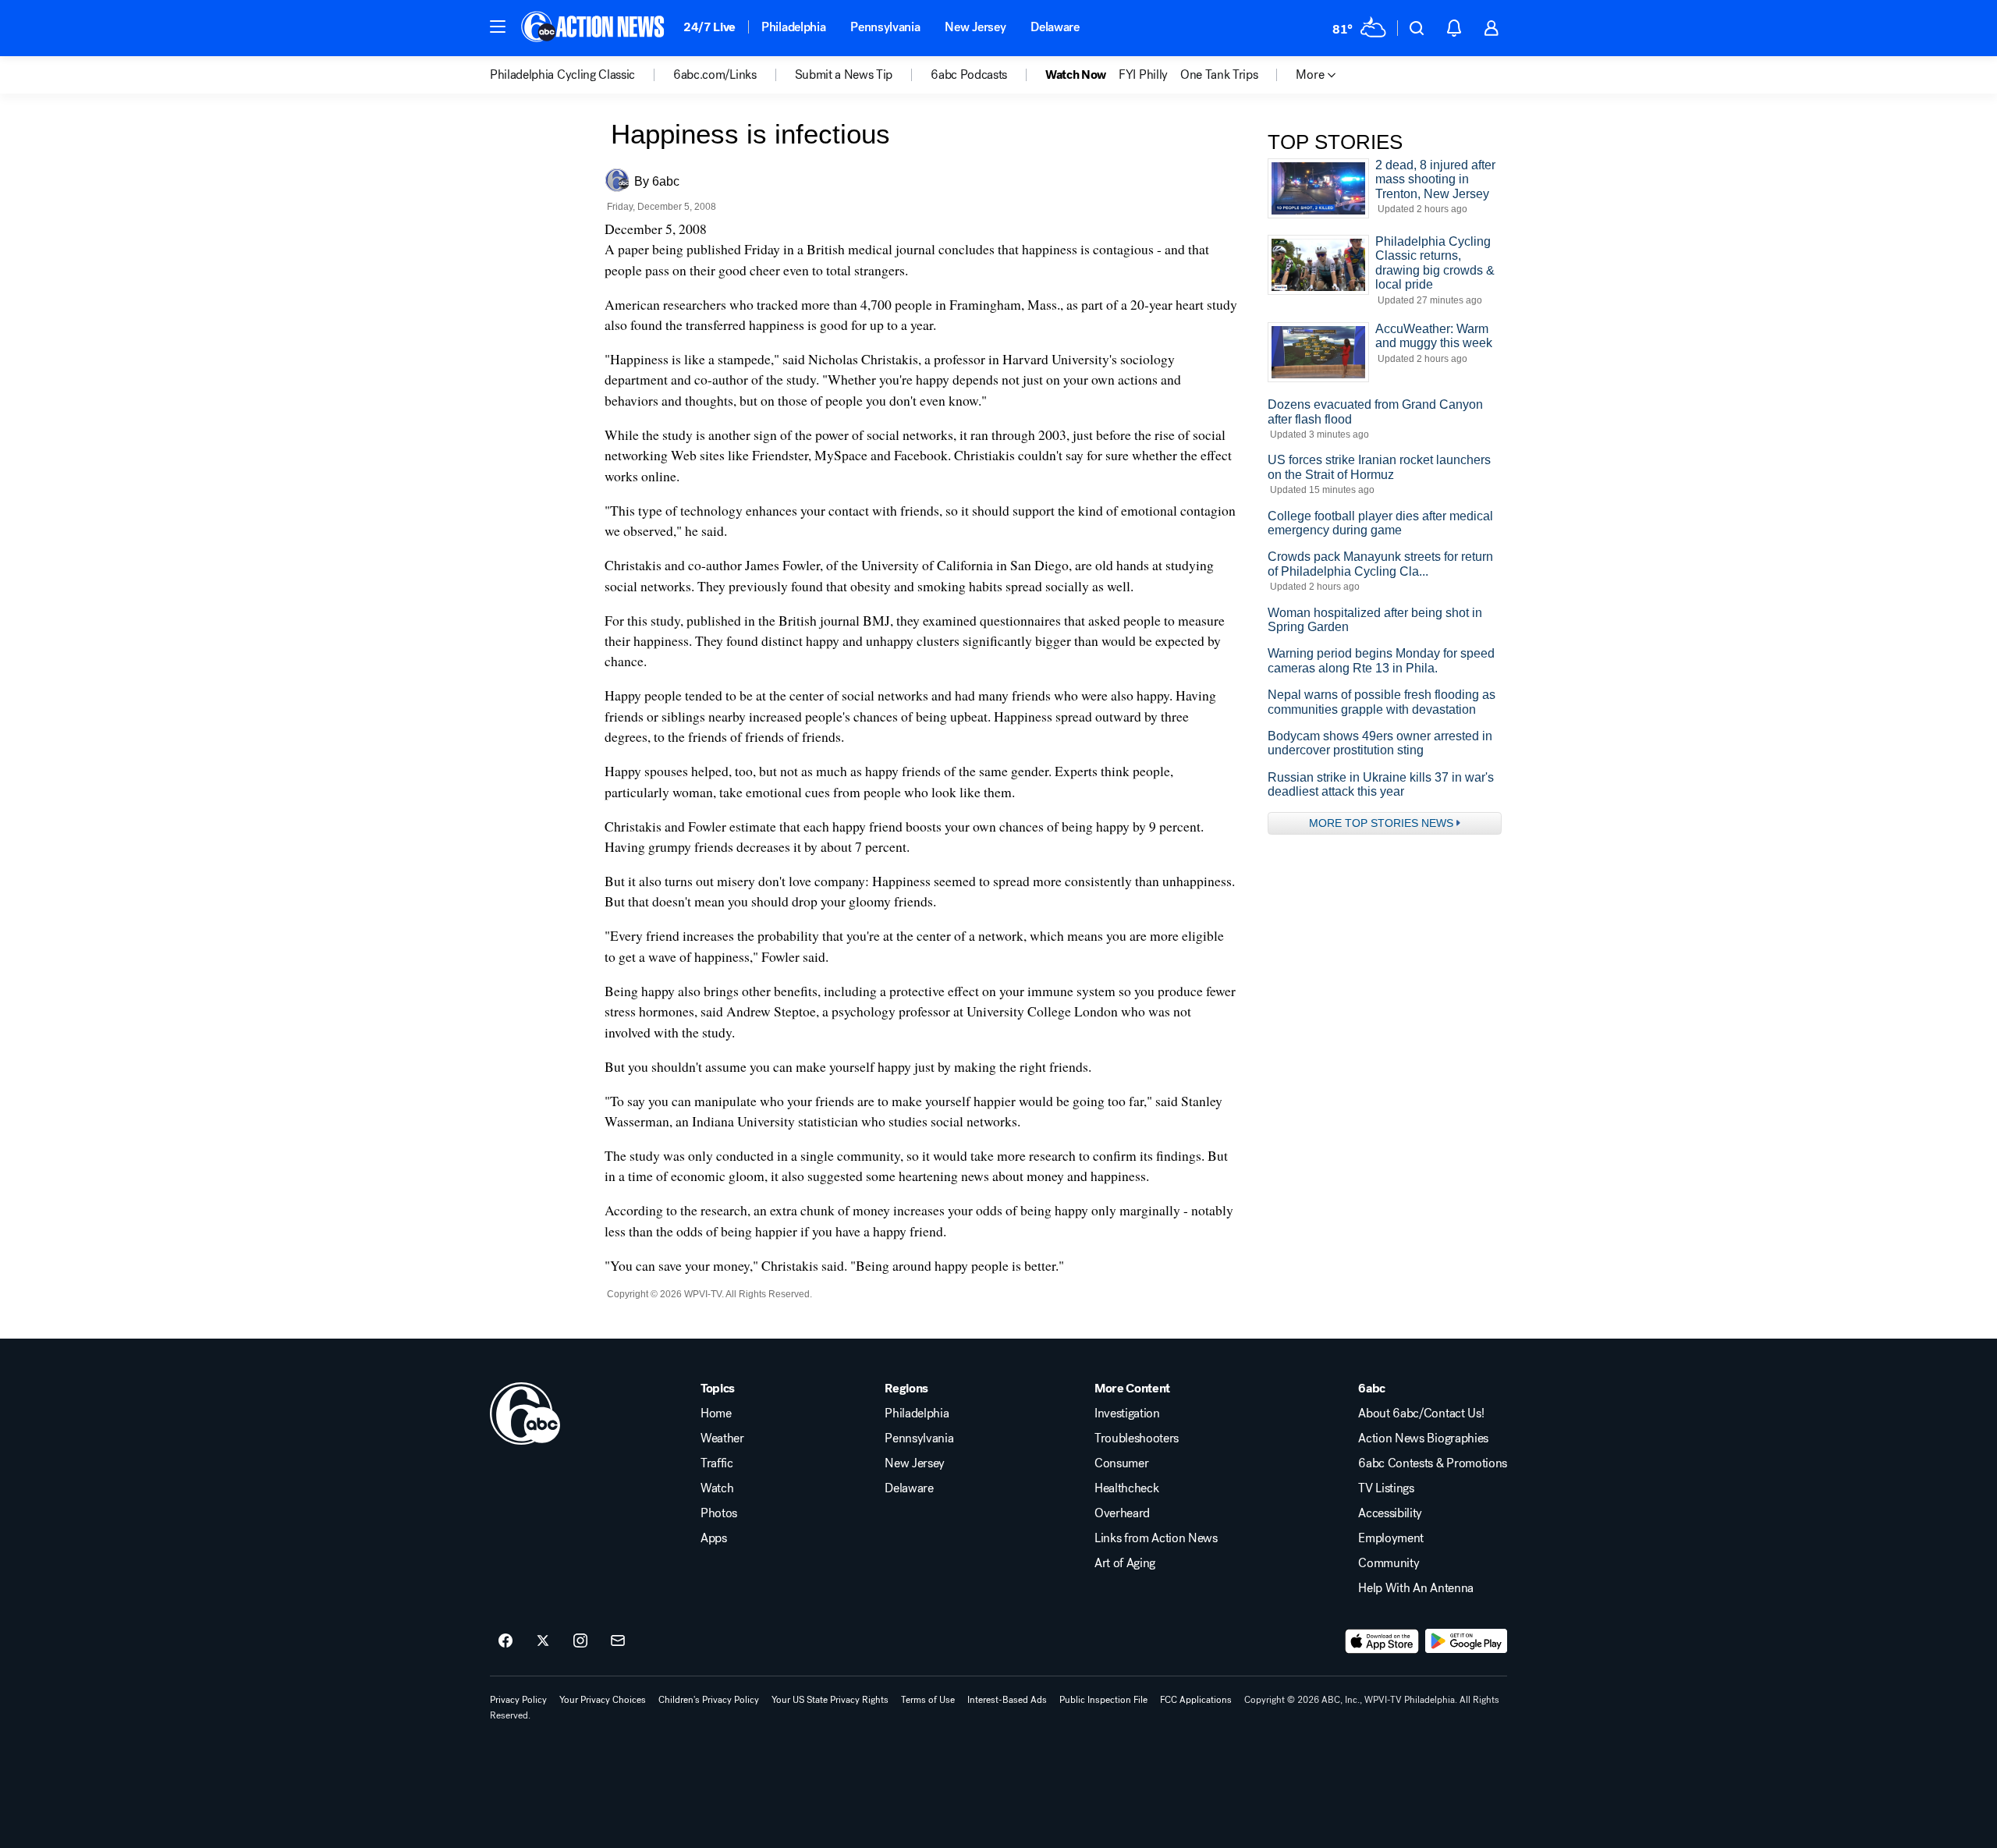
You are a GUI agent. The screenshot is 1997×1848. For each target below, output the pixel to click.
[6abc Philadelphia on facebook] (505, 1641)
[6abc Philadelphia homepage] (594, 28)
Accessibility (1390, 1513)
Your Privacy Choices (603, 1700)
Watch (717, 1488)
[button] (498, 27)
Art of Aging (1125, 1563)
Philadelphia (793, 27)
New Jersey (975, 27)
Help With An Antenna (1416, 1588)
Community (1389, 1563)
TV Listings (1386, 1488)
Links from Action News (1156, 1538)
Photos (719, 1513)
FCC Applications (1196, 1700)
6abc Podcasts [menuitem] (969, 75)
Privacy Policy (518, 1700)
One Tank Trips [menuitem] (1219, 75)
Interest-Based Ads (1007, 1700)
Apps (714, 1538)
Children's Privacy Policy (709, 1700)
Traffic (717, 1463)
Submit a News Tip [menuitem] (844, 75)
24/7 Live (709, 27)
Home (716, 1413)
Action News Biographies (1423, 1438)
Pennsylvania (885, 27)
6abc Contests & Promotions (1433, 1463)
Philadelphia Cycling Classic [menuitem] (562, 75)
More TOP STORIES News (1381, 823)
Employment (1391, 1538)
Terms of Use (928, 1700)
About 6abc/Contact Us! (1421, 1413)
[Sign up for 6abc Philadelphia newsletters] (618, 1641)
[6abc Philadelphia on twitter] (543, 1641)
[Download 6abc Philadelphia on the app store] (1382, 1641)
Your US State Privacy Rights (830, 1700)
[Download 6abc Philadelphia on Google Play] (1466, 1641)
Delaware (1055, 27)
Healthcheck (1126, 1488)
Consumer (1121, 1463)
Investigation (1127, 1413)
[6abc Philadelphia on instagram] (580, 1641)
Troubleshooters (1137, 1438)
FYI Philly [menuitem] (1143, 75)
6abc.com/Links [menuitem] (715, 75)
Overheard (1122, 1513)
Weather (722, 1438)
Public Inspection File (1103, 1700)
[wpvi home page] (525, 1413)
